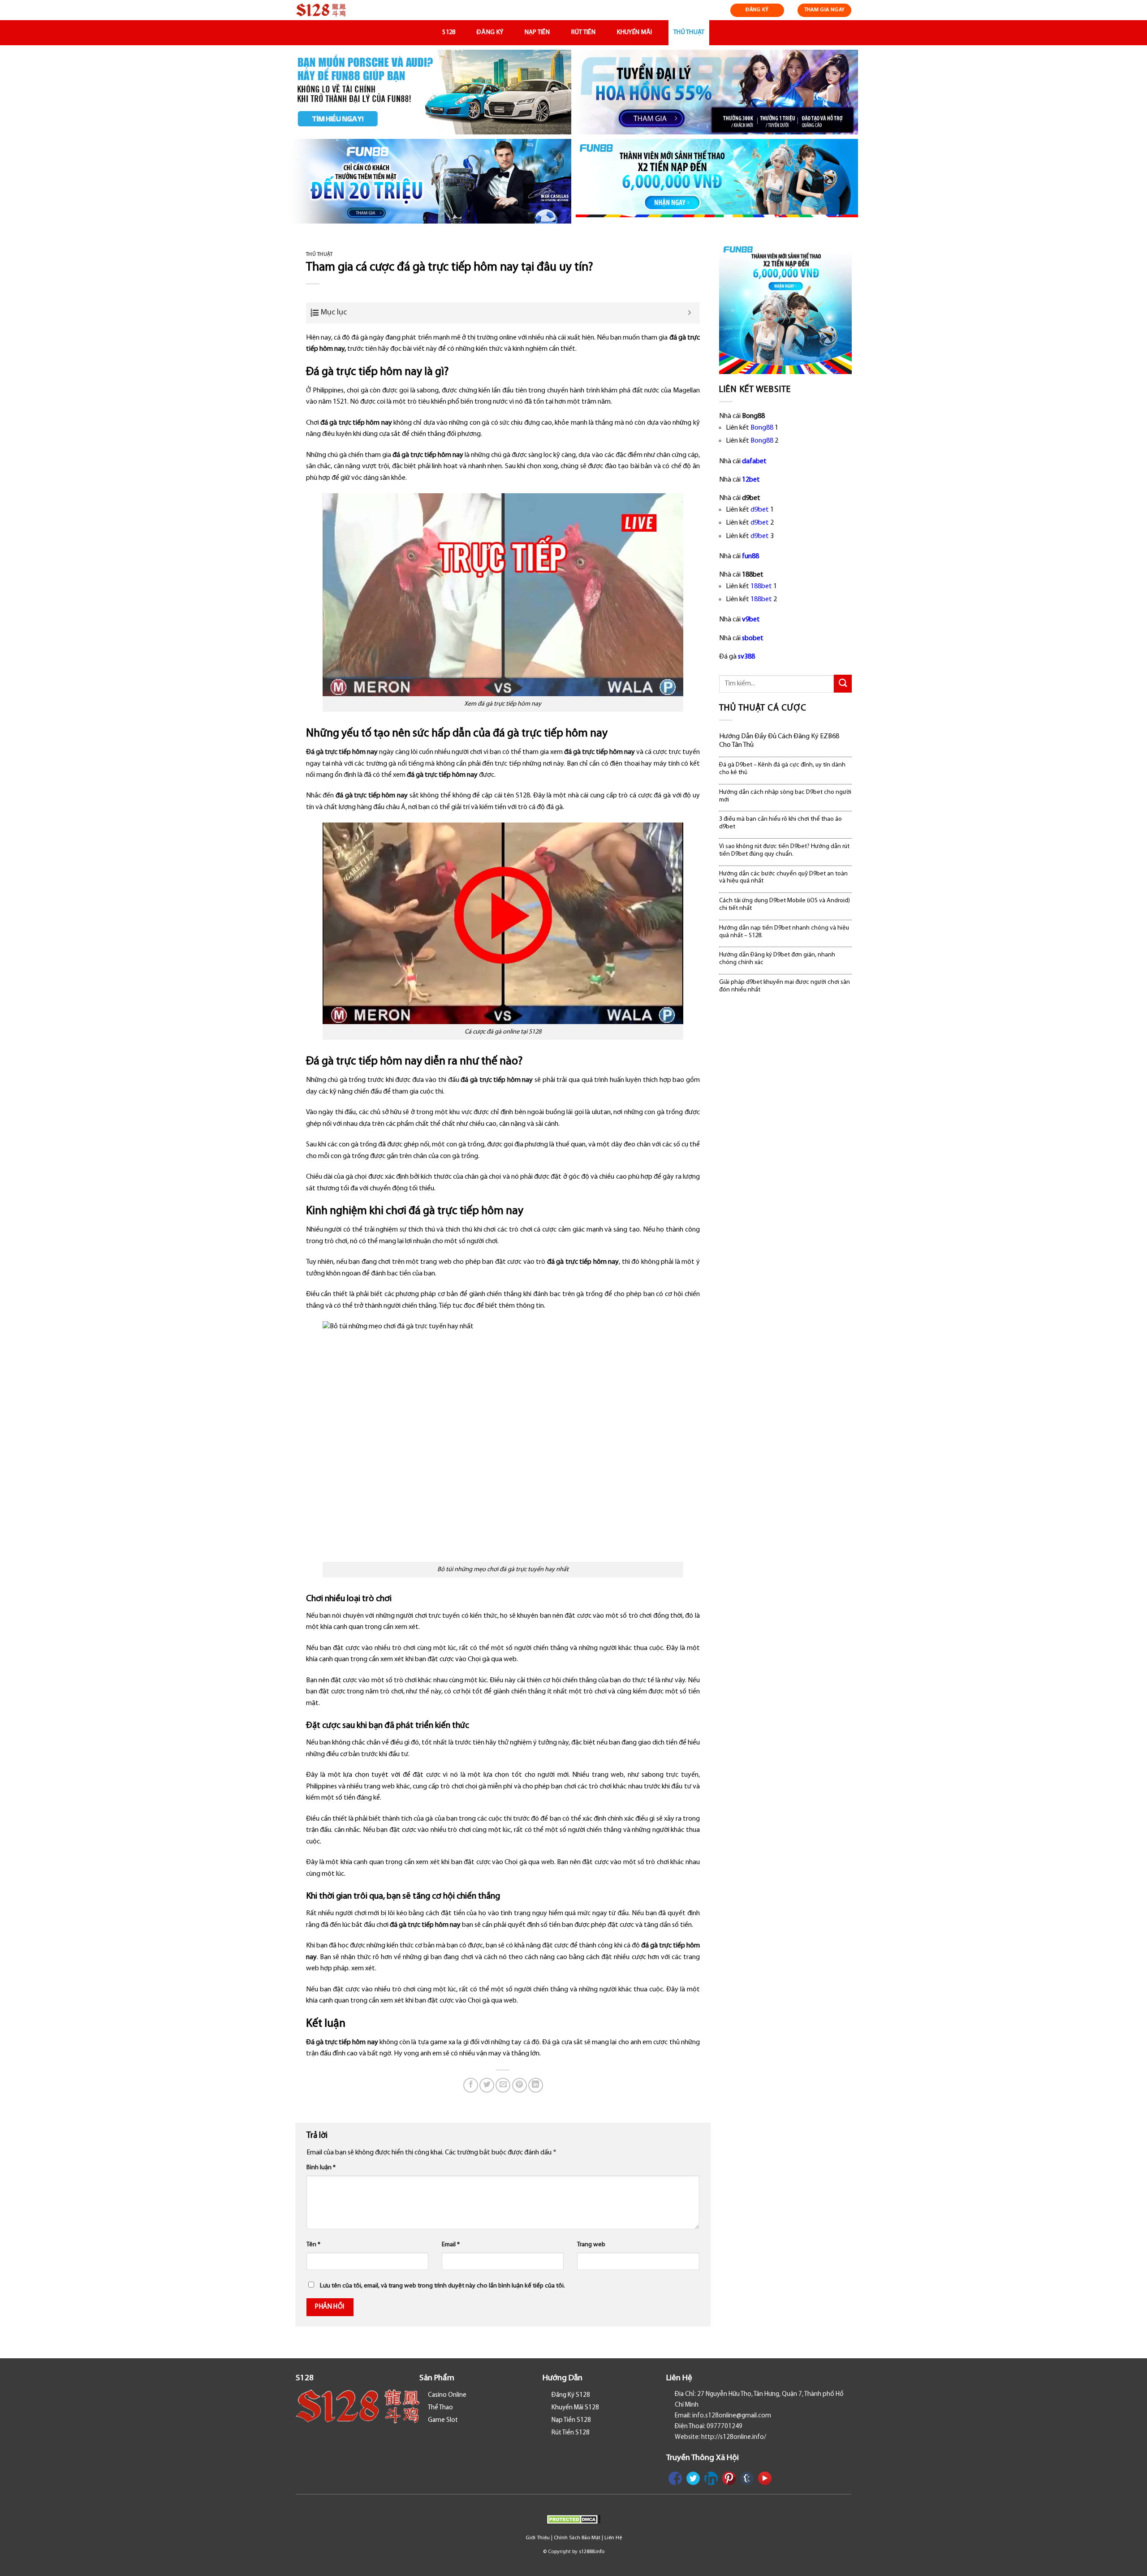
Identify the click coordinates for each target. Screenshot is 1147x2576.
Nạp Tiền (537, 32)
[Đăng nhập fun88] (717, 181)
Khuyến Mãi (635, 32)
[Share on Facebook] (471, 2085)
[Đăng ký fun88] (785, 308)
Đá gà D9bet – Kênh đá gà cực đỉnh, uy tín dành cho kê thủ (782, 769)
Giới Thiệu (538, 2538)
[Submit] (843, 683)
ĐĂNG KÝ (757, 10)
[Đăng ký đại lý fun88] (430, 92)
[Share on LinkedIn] (536, 2085)
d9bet (760, 510)
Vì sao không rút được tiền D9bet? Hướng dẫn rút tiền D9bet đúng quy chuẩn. (784, 850)
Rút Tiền (583, 32)
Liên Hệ (613, 2538)
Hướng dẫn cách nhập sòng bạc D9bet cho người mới (785, 796)
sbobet (753, 638)
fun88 (750, 556)
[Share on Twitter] (487, 2085)
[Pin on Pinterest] (520, 2085)
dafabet (754, 461)
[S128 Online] (341, 10)
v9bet (751, 620)
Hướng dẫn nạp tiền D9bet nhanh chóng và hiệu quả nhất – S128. (784, 932)
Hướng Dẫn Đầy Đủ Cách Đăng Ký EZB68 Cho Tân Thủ (779, 741)
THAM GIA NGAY (825, 10)
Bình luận (321, 2168)
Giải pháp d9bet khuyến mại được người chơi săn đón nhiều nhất (785, 986)
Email (451, 2245)
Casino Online (447, 2395)
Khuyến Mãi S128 (575, 2408)
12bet (751, 480)
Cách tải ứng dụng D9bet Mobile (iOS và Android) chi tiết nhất (785, 905)
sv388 (746, 657)
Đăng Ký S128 (571, 2395)
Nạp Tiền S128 (571, 2420)
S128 (449, 32)
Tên (313, 2245)
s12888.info (592, 2552)
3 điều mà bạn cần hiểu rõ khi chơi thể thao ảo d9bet (780, 823)
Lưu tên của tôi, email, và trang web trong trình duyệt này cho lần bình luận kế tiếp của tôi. (442, 2286)
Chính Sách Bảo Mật (577, 2538)
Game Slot (443, 2420)
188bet (761, 586)
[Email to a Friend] (503, 2085)
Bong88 (762, 428)
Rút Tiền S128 (571, 2433)
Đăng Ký (490, 32)
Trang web (591, 2245)
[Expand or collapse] (690, 313)
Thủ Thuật (689, 32)
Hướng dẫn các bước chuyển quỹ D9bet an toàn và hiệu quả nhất (783, 878)
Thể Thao (440, 2408)
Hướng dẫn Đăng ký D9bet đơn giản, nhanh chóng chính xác (777, 959)
